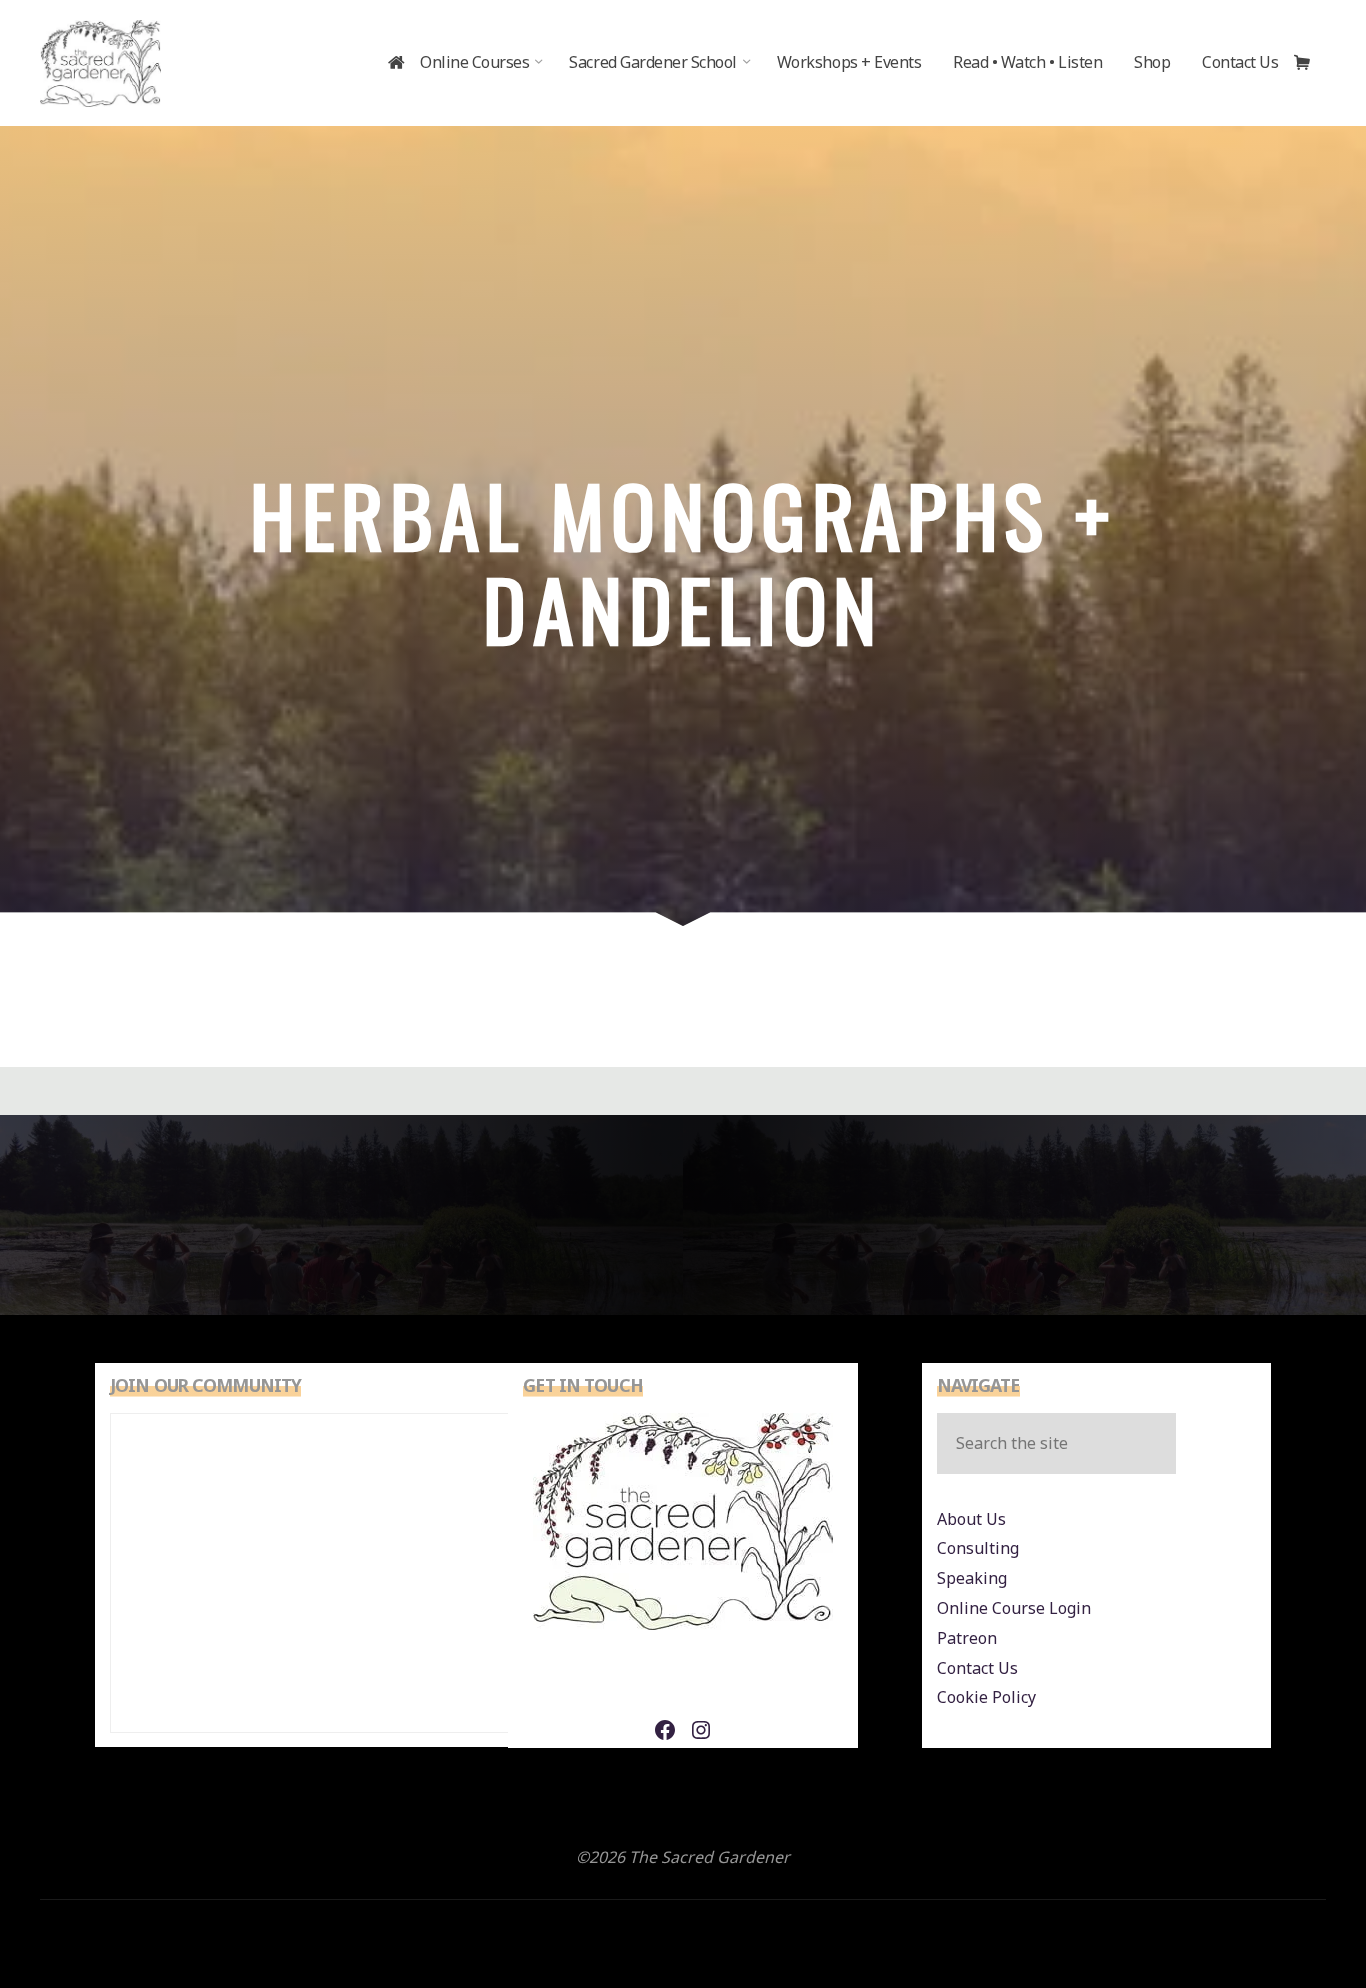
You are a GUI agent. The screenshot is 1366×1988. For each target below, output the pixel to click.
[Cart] (1310, 63)
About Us (971, 1519)
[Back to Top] (1288, 1910)
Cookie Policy (986, 1697)
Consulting (978, 1548)
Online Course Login (1014, 1608)
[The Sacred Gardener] (100, 62)
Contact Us (977, 1668)
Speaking (972, 1578)
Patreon (967, 1638)
